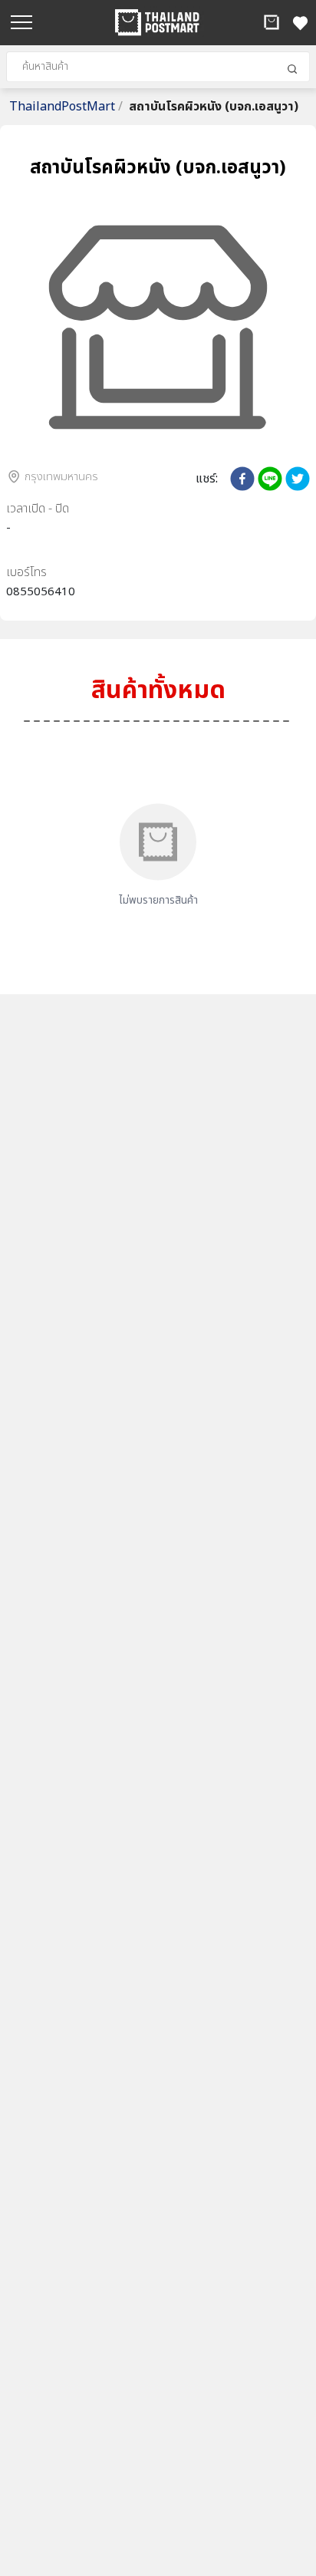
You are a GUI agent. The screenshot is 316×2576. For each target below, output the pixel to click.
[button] (272, 22)
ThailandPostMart (66, 107)
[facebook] (242, 479)
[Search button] (292, 69)
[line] (270, 479)
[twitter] (298, 479)
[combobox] (158, 67)
